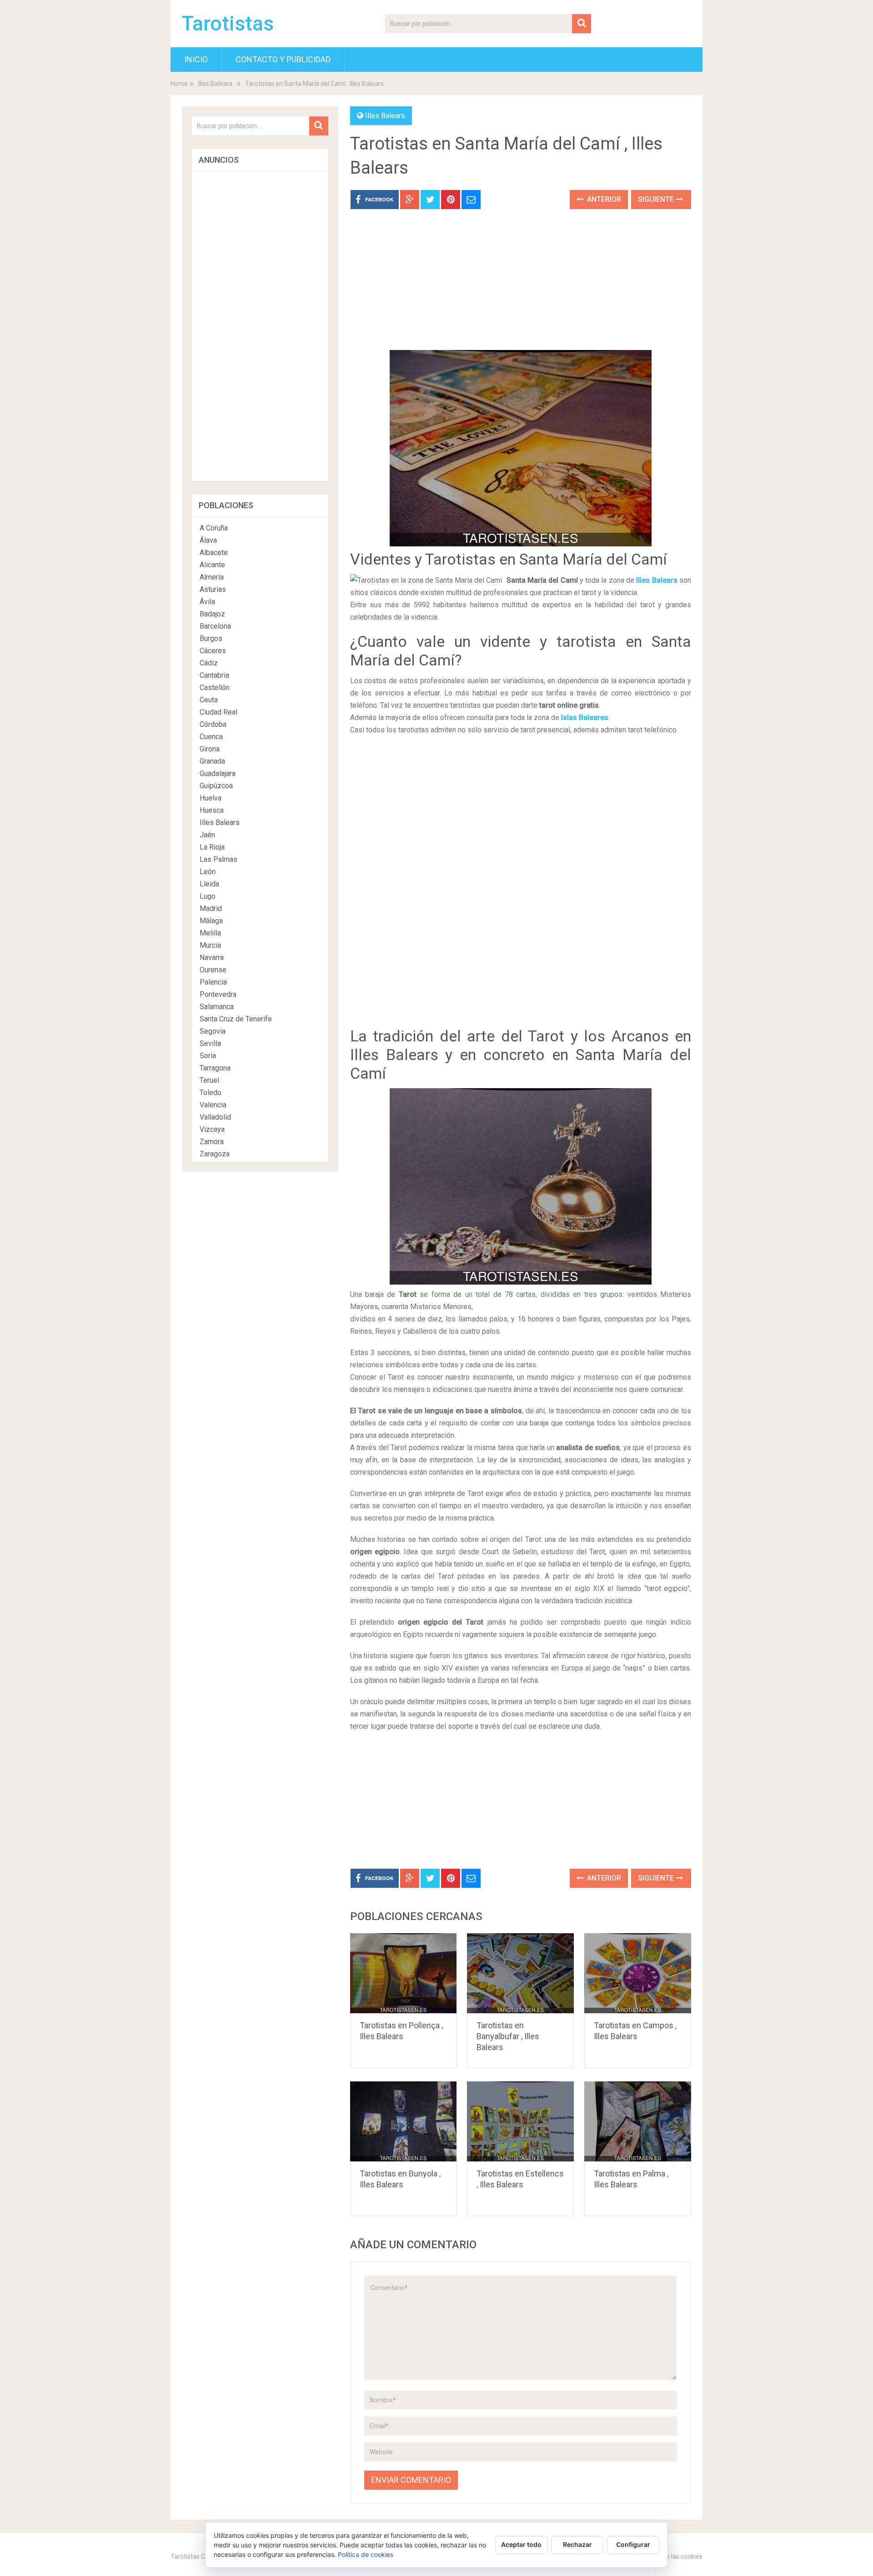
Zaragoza (215, 1154)
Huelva (211, 798)
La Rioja (212, 847)
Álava (208, 540)
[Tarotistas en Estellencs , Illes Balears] (520, 2121)
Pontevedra (218, 994)
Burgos (211, 638)
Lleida (209, 884)
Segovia (213, 1031)
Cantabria (214, 675)
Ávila (207, 602)
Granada (212, 761)
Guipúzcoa (216, 786)
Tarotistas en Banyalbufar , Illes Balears (508, 2036)
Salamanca (217, 1007)
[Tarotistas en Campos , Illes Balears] (638, 1973)
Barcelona (215, 626)
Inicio (196, 59)
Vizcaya (212, 1129)
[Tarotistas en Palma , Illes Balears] (638, 2121)
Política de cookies (366, 2554)
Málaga (211, 921)
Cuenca (211, 737)
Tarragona (215, 1068)
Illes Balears (215, 84)
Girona (210, 749)
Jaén (207, 835)
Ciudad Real (218, 712)
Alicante (212, 565)
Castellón (215, 688)
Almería (212, 577)
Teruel (209, 1080)
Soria (208, 1056)
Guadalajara (218, 773)
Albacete (214, 553)
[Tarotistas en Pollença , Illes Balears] (404, 1973)
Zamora (212, 1142)
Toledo (211, 1093)
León (208, 872)
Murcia (210, 945)
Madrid (211, 908)
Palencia (213, 982)
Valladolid (215, 1117)
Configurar (633, 2544)
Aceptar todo (521, 2544)
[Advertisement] (521, 286)
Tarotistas (228, 24)
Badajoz (212, 614)
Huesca (212, 810)
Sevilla (210, 1043)
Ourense (213, 970)
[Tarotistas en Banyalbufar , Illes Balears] (520, 1973)
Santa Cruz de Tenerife (236, 1019)
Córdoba (213, 724)
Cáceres (213, 651)
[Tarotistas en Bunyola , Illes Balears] (404, 2121)
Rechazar (577, 2544)
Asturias (213, 589)
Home (179, 84)
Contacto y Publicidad (283, 59)
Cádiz (209, 663)
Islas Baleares (585, 718)
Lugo (208, 896)
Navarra (212, 958)
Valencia (213, 1105)
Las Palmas (218, 859)
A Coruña (214, 528)
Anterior (603, 199)
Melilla (210, 933)
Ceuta (209, 700)
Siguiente (657, 199)
